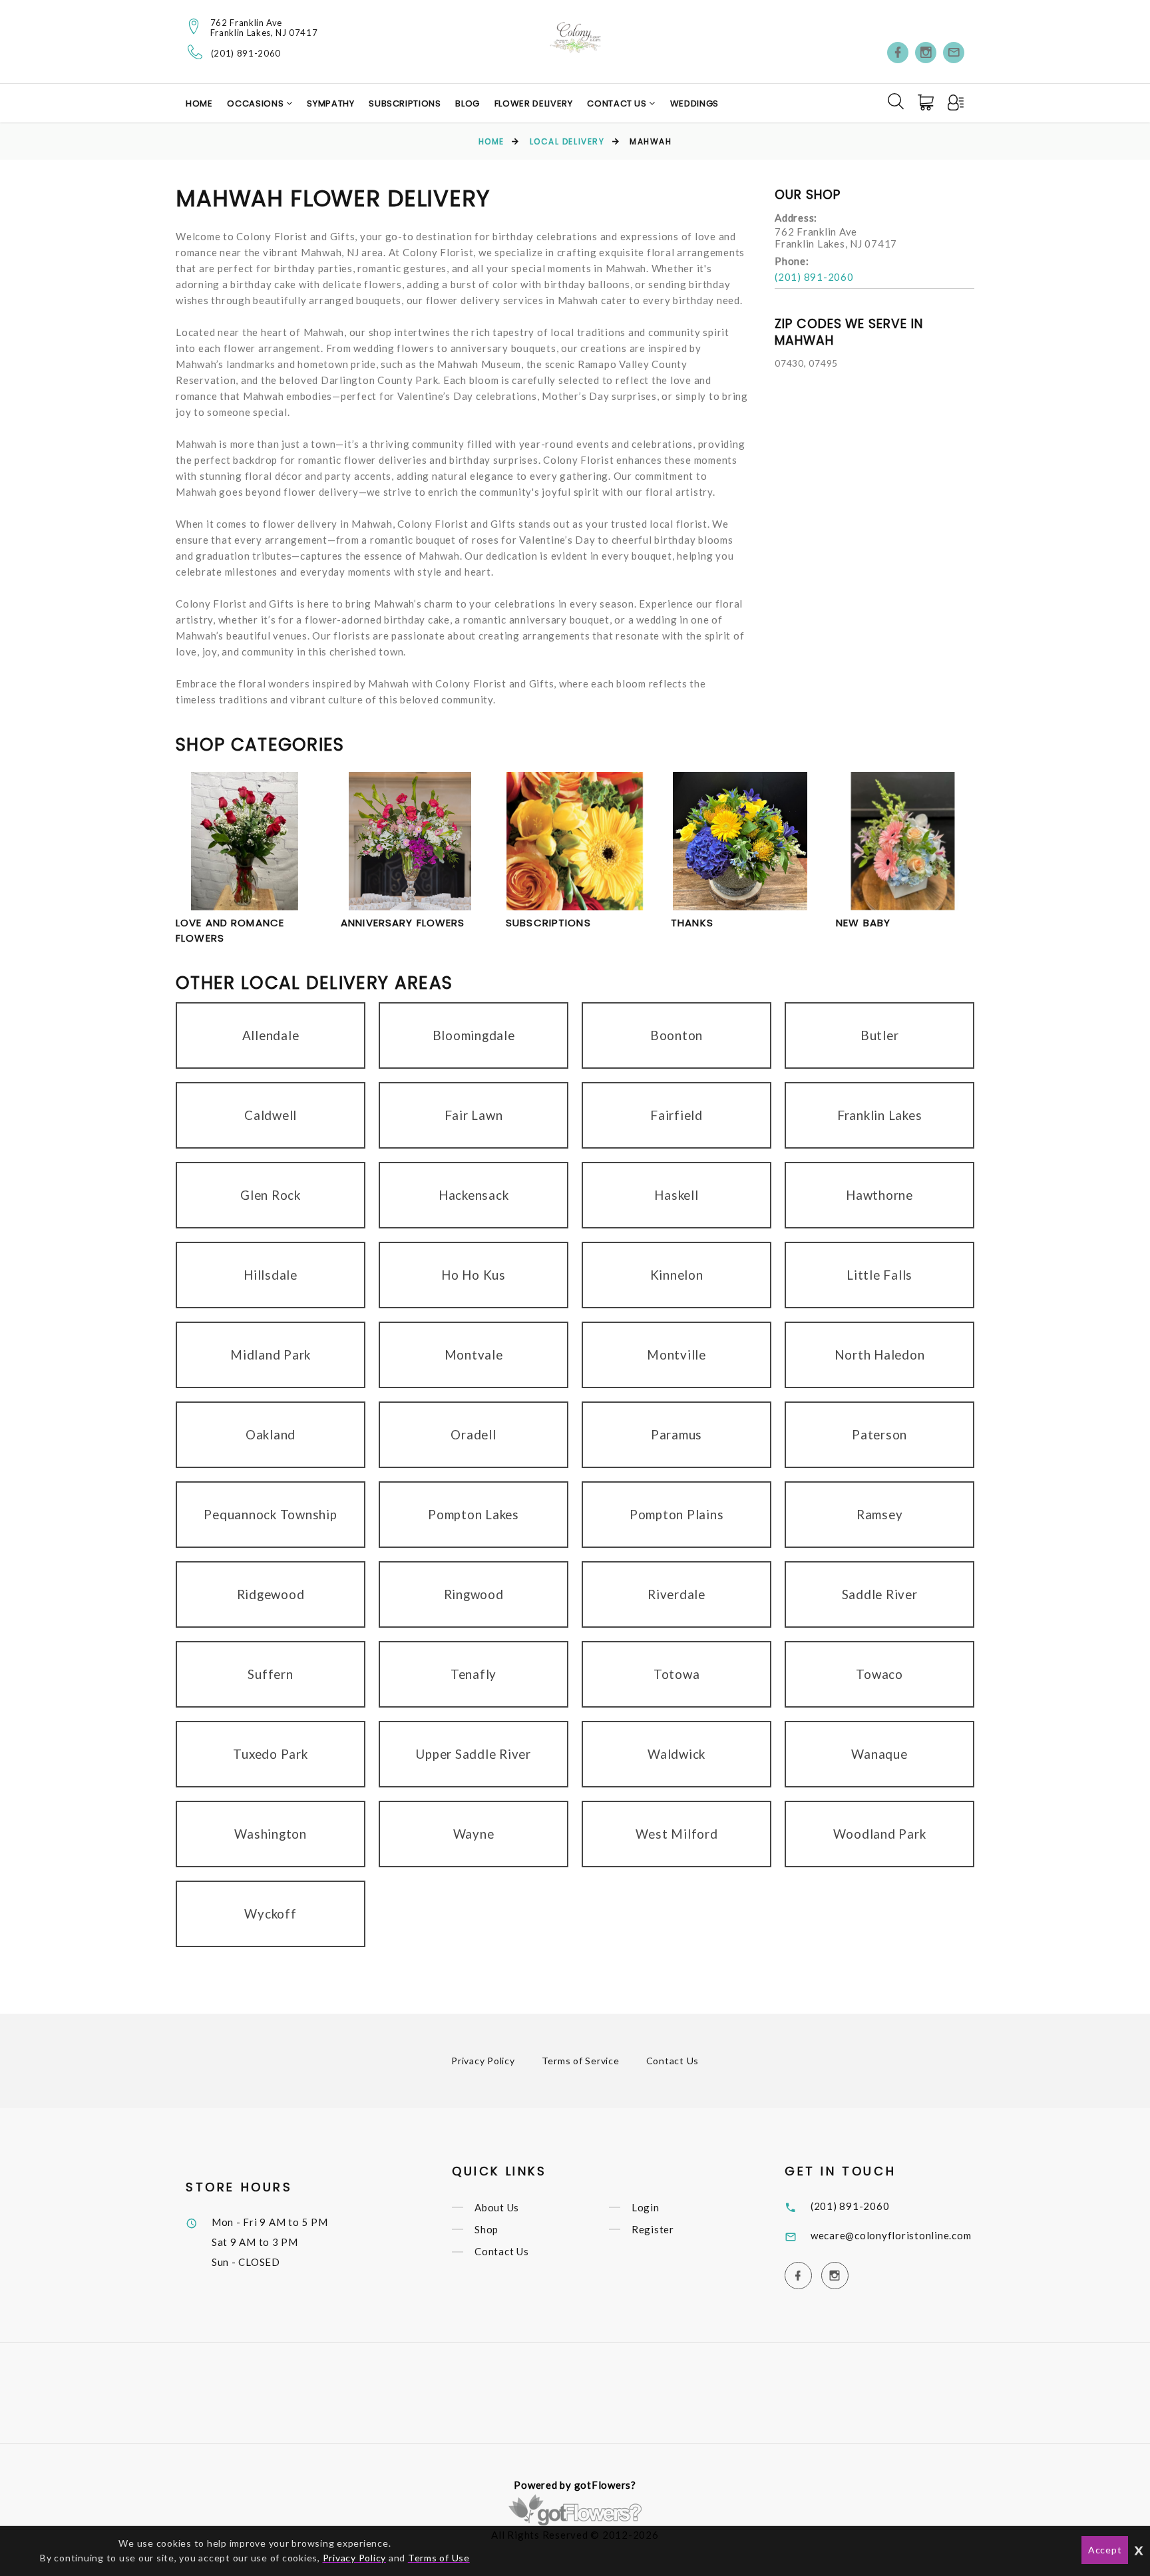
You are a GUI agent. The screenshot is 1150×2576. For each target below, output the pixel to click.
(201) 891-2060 (246, 54)
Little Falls (879, 1275)
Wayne (474, 1834)
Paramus (676, 1434)
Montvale (474, 1355)
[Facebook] (898, 53)
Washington (271, 1834)
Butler (880, 1035)
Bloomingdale (474, 1035)
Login (646, 2207)
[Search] (896, 101)
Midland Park (271, 1355)
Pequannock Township (270, 1514)
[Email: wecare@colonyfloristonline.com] (954, 53)
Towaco (879, 1674)
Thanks (692, 923)
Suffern (270, 1674)
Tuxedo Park (270, 1754)
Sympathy (330, 103)
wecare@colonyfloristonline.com (891, 2235)
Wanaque (879, 1754)
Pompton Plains (677, 1514)
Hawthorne (879, 1195)
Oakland (271, 1434)
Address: (796, 218)
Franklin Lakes (880, 1115)
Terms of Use (439, 2558)
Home (199, 103)
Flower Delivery (534, 103)
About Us (497, 2207)
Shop (486, 2229)
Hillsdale (271, 1275)
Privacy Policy (483, 2061)
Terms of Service (581, 2061)
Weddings (694, 103)
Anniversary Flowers (403, 923)
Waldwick (676, 1754)
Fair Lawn (474, 1115)
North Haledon (880, 1355)
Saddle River (880, 1594)
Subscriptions (405, 103)
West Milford (677, 1834)
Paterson (879, 1434)
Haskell (676, 1195)
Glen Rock (271, 1195)
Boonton (676, 1035)
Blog (468, 103)
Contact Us (618, 103)
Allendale (271, 1035)
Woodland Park (880, 1834)
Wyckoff (270, 1914)
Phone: (792, 261)
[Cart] (927, 102)
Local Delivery (567, 141)
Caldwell (271, 1115)
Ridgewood (271, 1594)
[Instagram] (926, 53)
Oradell (473, 1434)
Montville (676, 1355)
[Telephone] (195, 52)
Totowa (677, 1674)
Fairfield (676, 1115)
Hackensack (474, 1195)
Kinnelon (677, 1275)
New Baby (863, 923)
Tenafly (474, 1674)
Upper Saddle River (474, 1754)
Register (653, 2229)
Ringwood (474, 1594)
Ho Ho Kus (474, 1275)
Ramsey (880, 1514)
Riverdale (676, 1594)
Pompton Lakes (474, 1514)
